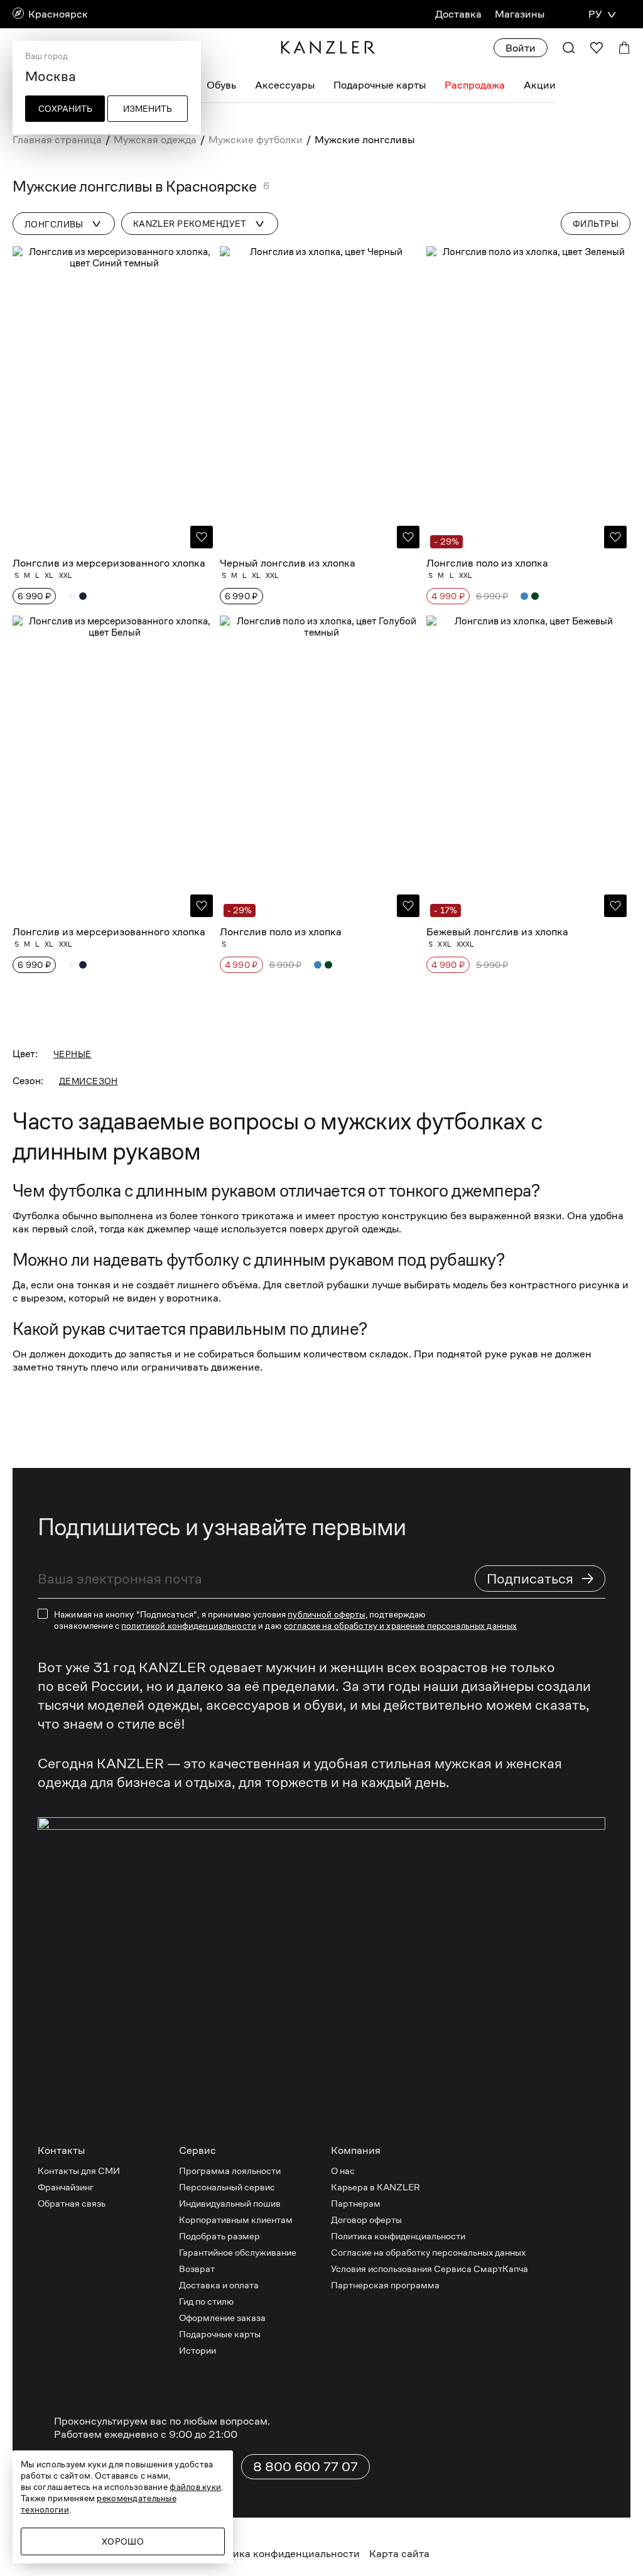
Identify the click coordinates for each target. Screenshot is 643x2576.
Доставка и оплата (219, 2285)
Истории (197, 2350)
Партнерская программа (385, 2285)
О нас (343, 2171)
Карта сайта (399, 2554)
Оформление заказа (222, 2318)
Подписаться (541, 1578)
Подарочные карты (380, 85)
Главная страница (57, 140)
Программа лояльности (230, 2171)
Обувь (221, 85)
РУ (595, 14)
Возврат (197, 2269)
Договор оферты (366, 2220)
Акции (540, 85)
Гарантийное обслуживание (238, 2252)
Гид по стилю (206, 2301)
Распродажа (475, 85)
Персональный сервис (227, 2187)
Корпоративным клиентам (236, 2220)
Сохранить (65, 109)
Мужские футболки (256, 140)
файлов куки (195, 2487)
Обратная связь (72, 2203)
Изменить (148, 109)
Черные (73, 1054)
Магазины (520, 14)
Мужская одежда (155, 140)
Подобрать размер (219, 2236)
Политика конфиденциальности (398, 2236)
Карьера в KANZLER (376, 2187)
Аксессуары (285, 85)
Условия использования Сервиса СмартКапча (430, 2269)
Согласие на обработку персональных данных (428, 2252)
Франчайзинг (66, 2187)
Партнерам (356, 2203)
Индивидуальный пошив (230, 2203)
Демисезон (89, 1081)
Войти (521, 48)
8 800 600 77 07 (305, 2467)
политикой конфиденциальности (189, 1626)
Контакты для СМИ (79, 2171)
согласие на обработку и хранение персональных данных (400, 1626)
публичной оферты (326, 1614)
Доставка (458, 14)
